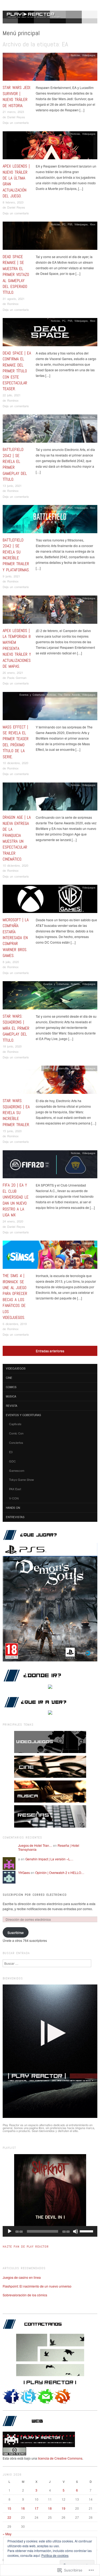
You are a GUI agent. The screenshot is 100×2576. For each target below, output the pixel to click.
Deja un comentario (16, 123)
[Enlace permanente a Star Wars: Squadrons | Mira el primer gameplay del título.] (50, 997)
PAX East (15, 1489)
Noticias (75, 55)
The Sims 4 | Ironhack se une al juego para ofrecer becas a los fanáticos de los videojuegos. (15, 1297)
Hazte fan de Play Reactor (26, 2247)
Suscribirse (16, 1932)
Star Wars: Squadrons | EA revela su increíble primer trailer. (16, 1113)
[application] (50, 2231)
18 (50, 2508)
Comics (11, 1387)
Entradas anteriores (50, 1351)
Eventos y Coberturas (32, 695)
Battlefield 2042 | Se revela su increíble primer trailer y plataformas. (16, 555)
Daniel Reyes (16, 117)
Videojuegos (89, 55)
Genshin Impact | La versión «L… (49, 1859)
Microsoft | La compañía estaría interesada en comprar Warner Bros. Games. (16, 938)
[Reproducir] (10, 2231)
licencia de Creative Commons (60, 2458)
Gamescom (17, 1470)
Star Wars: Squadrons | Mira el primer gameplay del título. (16, 1028)
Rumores (75, 887)
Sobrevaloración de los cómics (25, 2295)
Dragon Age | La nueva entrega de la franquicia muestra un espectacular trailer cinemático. (17, 838)
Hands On (13, 1508)
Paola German (17, 678)
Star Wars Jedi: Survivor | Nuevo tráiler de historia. (17, 96)
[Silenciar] (75, 2231)
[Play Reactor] (50, 19)
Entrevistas (15, 1517)
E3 (41, 417)
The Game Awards (69, 695)
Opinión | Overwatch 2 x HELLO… (60, 1872)
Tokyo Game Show (21, 1479)
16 (23, 2508)
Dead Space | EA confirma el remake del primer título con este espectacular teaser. (17, 371)
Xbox (93, 224)
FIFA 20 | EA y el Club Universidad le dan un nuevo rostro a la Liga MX (16, 1200)
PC (64, 224)
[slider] (87, 2231)
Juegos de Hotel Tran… (35, 1845)
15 (9, 2508)
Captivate (15, 1424)
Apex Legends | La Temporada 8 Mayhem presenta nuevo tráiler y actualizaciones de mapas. (17, 648)
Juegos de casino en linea (22, 2277)
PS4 (63, 417)
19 (63, 2508)
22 (9, 2517)
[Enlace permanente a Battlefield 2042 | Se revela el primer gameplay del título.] (50, 430)
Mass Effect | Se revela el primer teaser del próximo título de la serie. (16, 742)
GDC (12, 1461)
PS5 (70, 224)
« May (7, 2534)
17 (37, 2508)
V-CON (14, 1498)
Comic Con (16, 1433)
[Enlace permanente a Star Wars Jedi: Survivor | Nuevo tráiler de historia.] (50, 68)
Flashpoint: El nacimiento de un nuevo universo (37, 2286)
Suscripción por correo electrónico (35, 1895)
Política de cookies (55, 2555)
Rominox (13, 304)
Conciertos (16, 1442)
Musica (11, 1396)
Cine (9, 1378)
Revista (12, 1406)
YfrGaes (24, 1872)
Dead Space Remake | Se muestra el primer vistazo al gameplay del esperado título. (16, 274)
